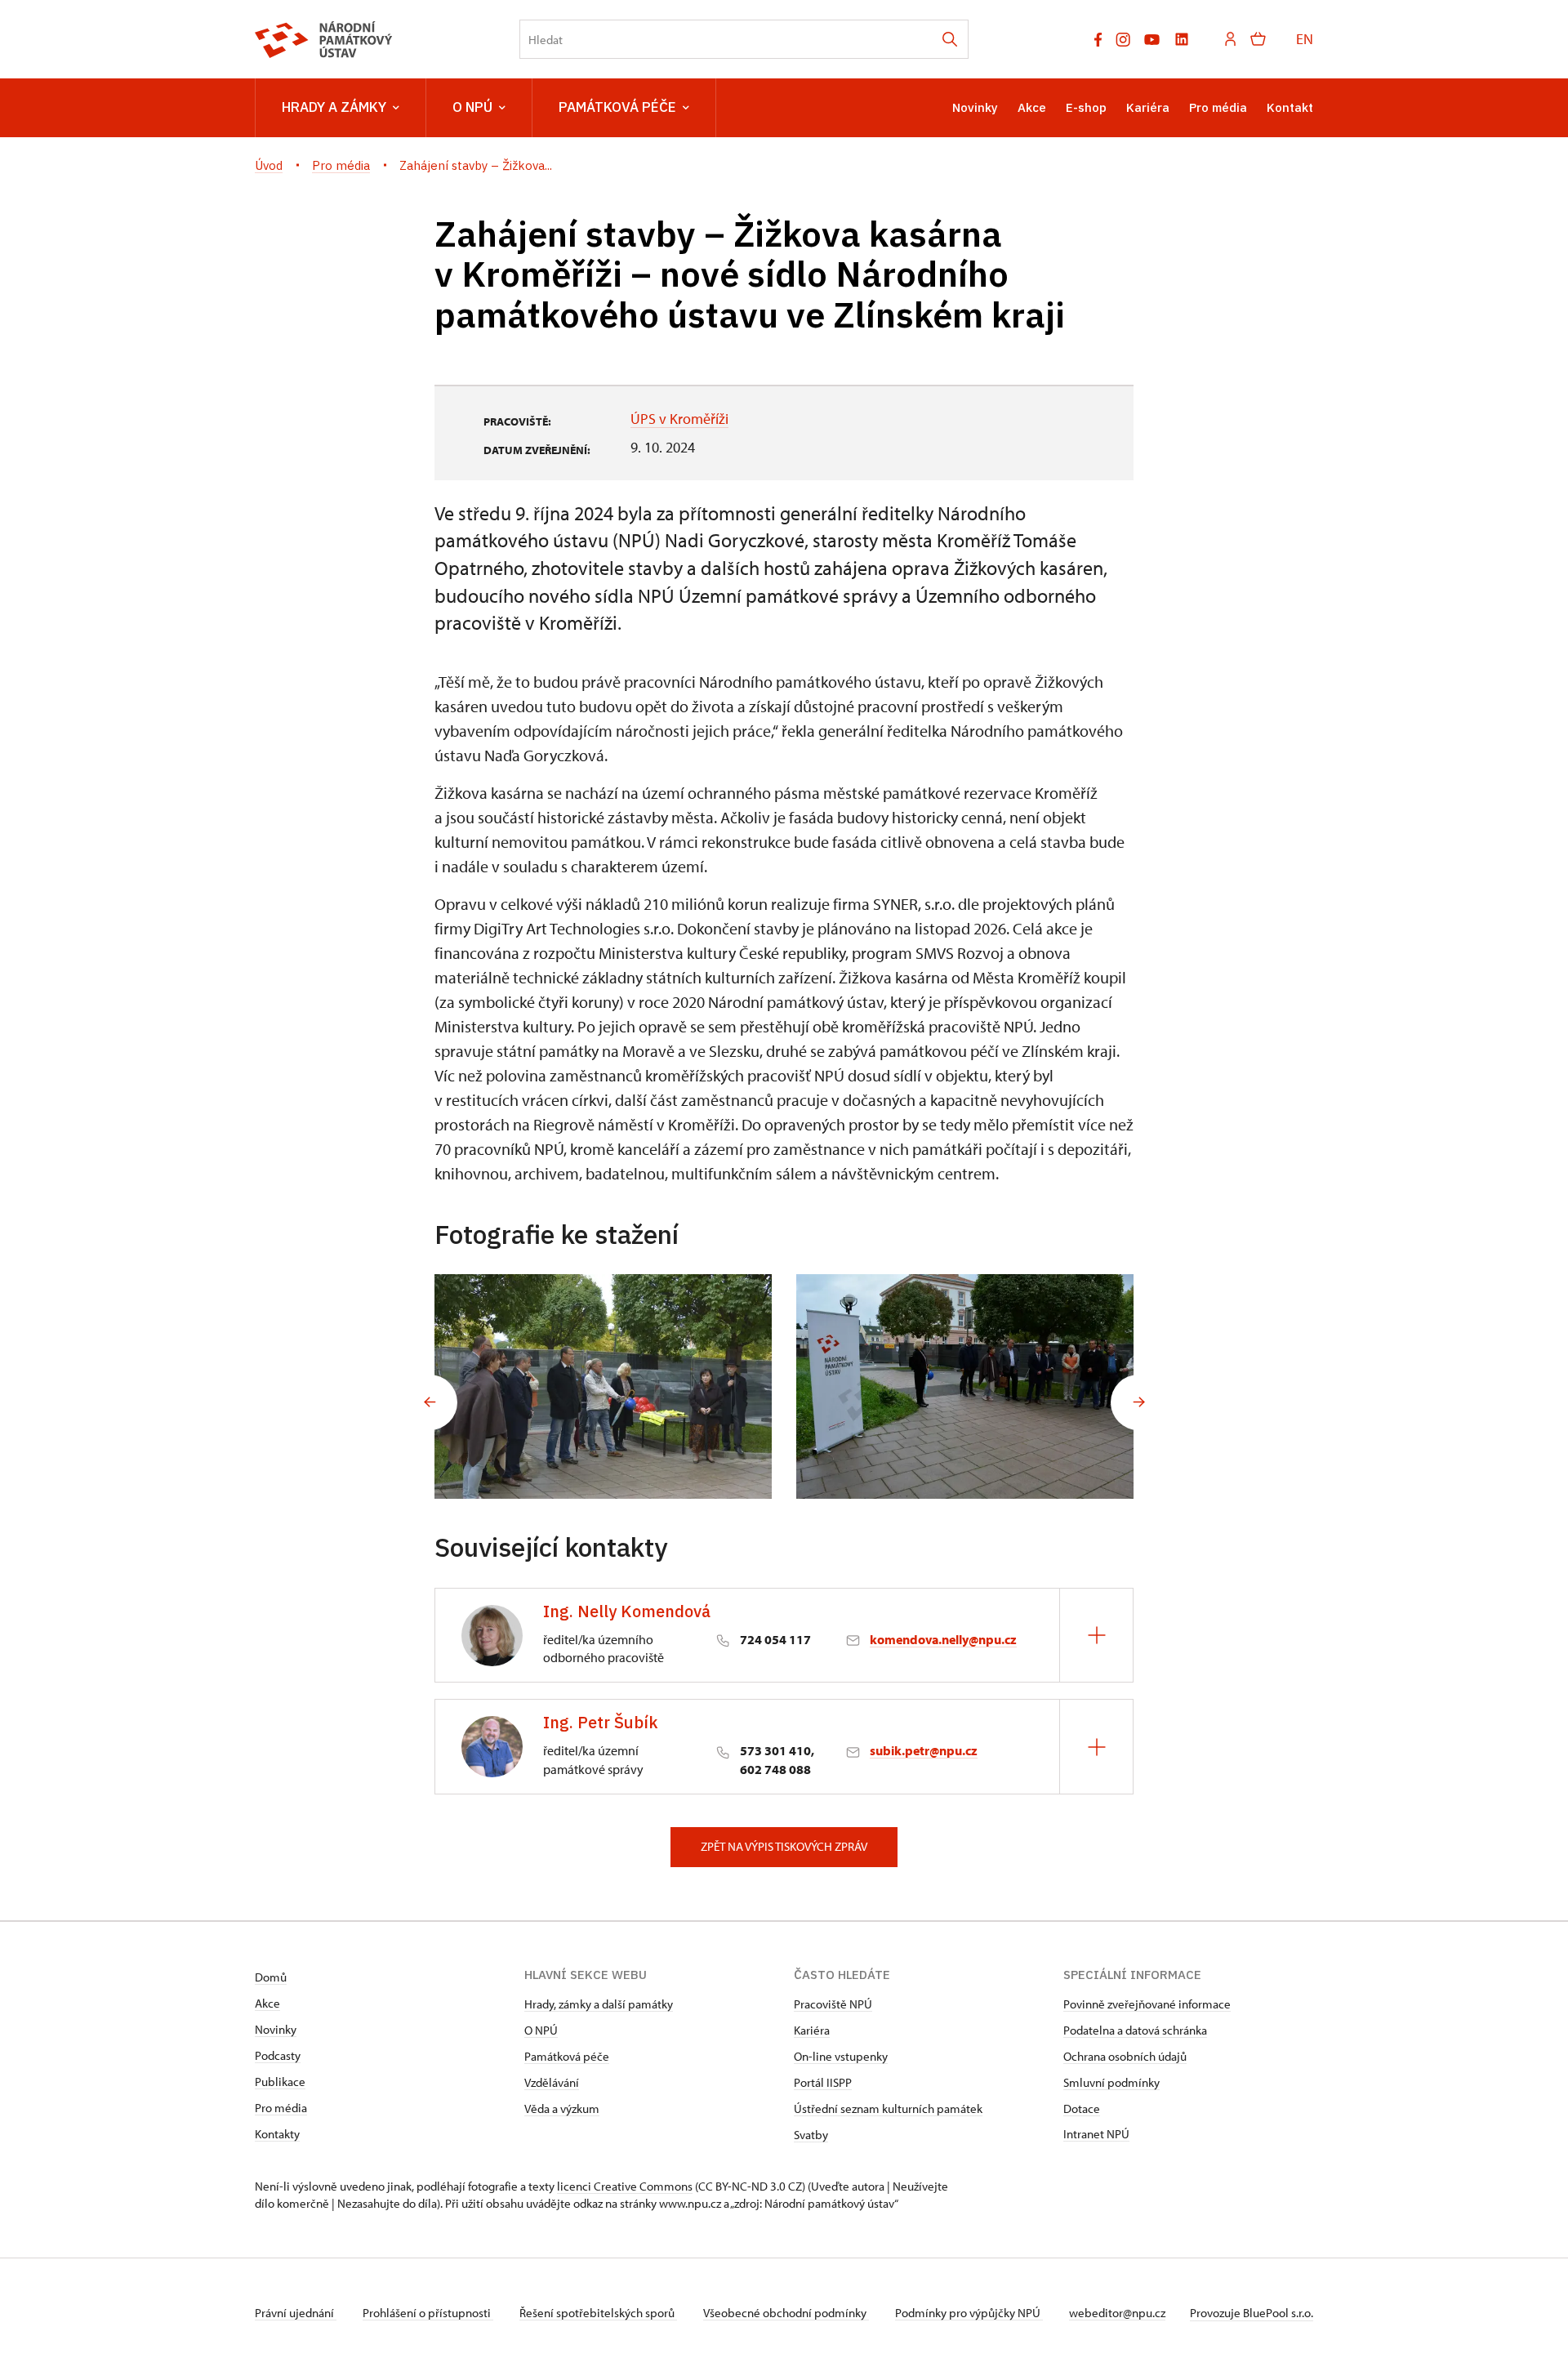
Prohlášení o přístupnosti (428, 2313)
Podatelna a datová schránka (1135, 2030)
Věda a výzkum (562, 2108)
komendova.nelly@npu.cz (943, 1639)
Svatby (811, 2135)
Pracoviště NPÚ (833, 2004)
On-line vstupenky (841, 2056)
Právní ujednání (296, 2313)
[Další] (1138, 1402)
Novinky (975, 107)
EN (1305, 39)
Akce (1032, 107)
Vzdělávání (552, 2082)
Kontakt (1290, 107)
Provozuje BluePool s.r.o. (1252, 2313)
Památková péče (617, 107)
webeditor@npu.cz (1117, 2313)
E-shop (1086, 107)
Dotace (1082, 2108)
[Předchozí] (430, 1402)
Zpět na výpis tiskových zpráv (784, 1846)
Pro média (1218, 107)
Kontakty (277, 2134)
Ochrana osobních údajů (1125, 2056)
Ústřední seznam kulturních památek (888, 2108)
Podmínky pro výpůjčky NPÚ (969, 2313)
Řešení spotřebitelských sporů (598, 2313)
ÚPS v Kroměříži (679, 419)
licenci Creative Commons (625, 2186)
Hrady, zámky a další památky (599, 2004)
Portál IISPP (823, 2082)
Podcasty (278, 2055)
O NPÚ (472, 107)
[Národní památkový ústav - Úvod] (324, 40)
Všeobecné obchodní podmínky (786, 2313)
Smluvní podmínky (1111, 2082)
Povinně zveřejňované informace (1147, 2004)
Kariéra (1148, 107)
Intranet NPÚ (1096, 2134)
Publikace (280, 2082)
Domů (271, 1977)
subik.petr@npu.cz (924, 1750)
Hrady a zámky (334, 107)
